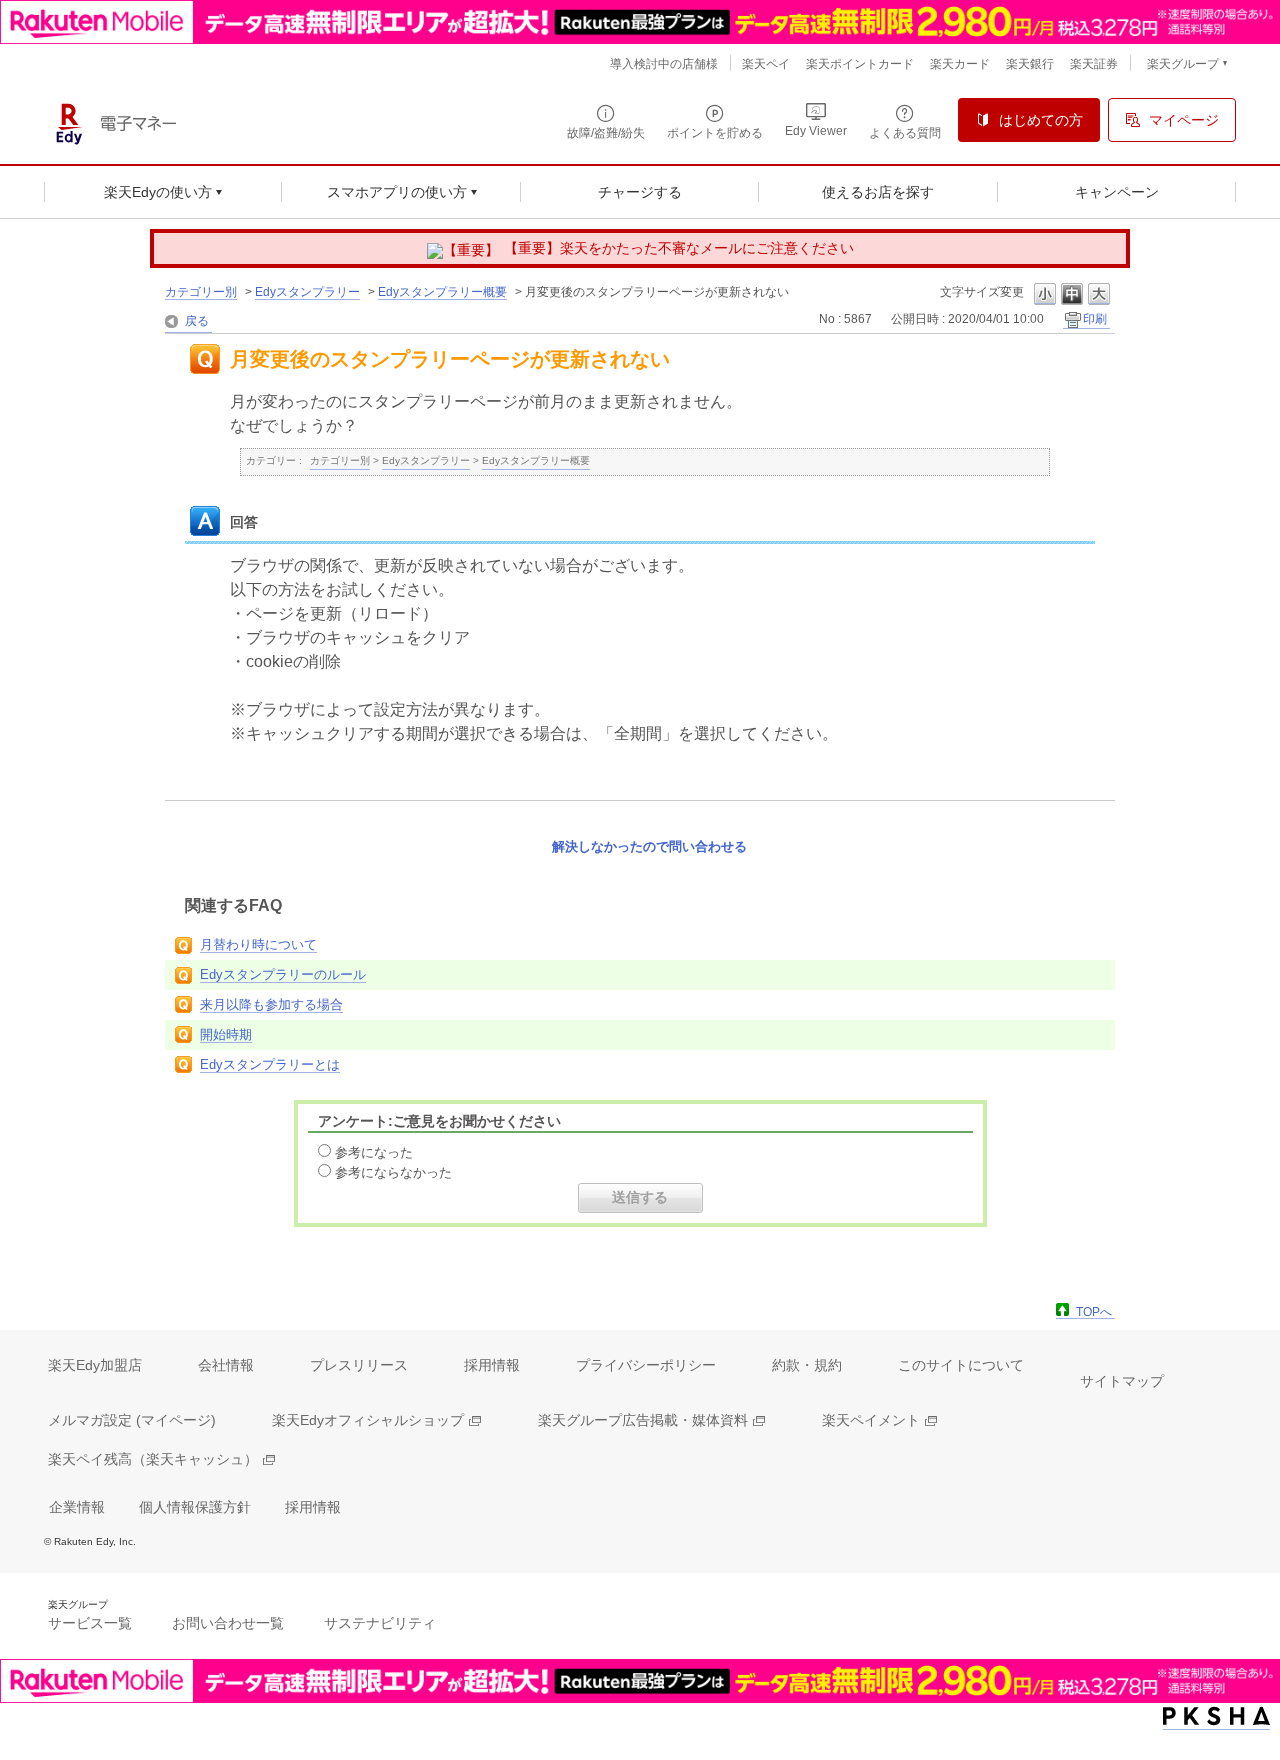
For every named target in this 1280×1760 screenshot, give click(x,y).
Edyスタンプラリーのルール (283, 974)
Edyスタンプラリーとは (270, 1064)
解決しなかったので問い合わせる (649, 846)
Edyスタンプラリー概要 (442, 292)
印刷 (1095, 319)
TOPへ (1094, 1312)
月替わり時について (258, 944)
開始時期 (226, 1034)
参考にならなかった (393, 1172)
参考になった (374, 1152)
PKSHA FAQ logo (1216, 1716)
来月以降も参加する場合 (271, 1004)
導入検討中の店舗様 (664, 64)
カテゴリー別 (201, 292)
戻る (197, 321)
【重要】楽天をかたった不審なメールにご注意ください (679, 248)
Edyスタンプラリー (307, 292)
